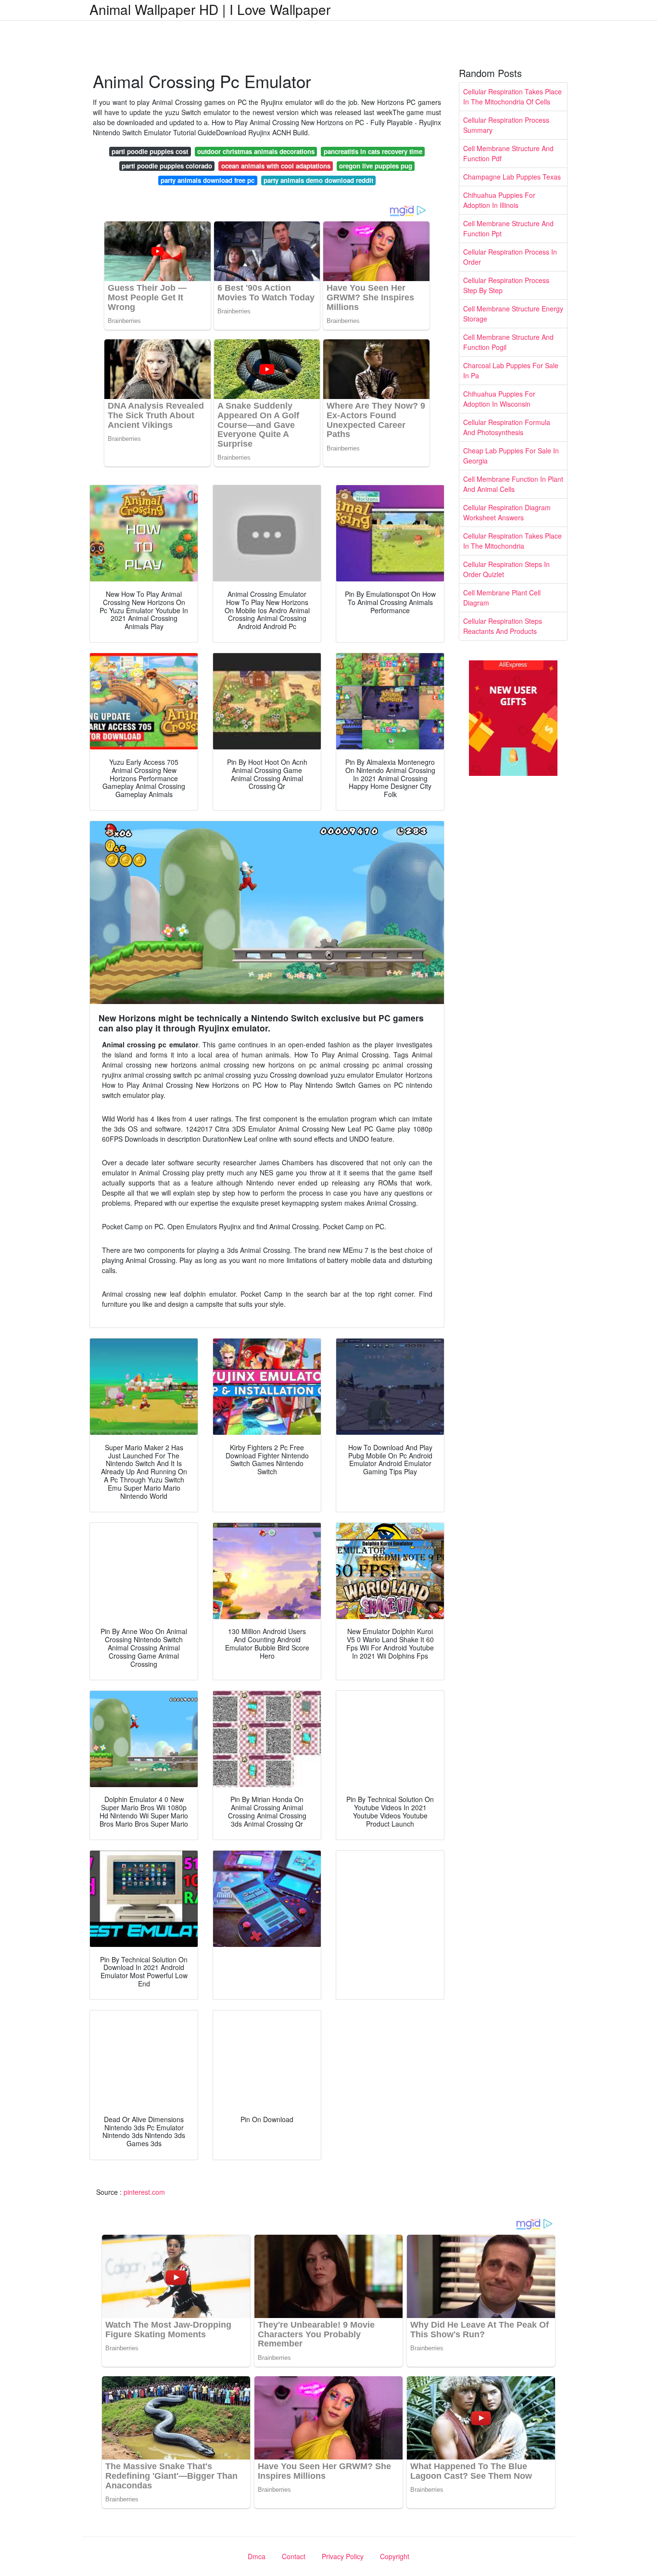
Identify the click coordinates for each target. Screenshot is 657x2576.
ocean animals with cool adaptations (276, 166)
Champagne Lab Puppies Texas (512, 177)
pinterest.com (144, 2192)
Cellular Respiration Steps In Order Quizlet (506, 569)
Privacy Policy (343, 2556)
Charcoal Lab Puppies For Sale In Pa (511, 370)
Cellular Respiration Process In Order (510, 257)
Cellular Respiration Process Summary (506, 125)
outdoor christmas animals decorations (256, 151)
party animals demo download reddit (318, 180)
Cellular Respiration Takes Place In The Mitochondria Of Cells (512, 97)
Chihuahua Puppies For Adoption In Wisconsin (499, 399)
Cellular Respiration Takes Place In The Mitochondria (512, 541)
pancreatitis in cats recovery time (373, 151)
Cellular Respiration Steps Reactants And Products (503, 626)
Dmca (257, 2556)
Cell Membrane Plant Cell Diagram (502, 598)
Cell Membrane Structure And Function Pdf (508, 153)
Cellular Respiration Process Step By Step (506, 285)
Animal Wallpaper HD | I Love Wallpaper (210, 9)
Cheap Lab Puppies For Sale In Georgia (511, 456)
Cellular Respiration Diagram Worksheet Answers (507, 512)
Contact (294, 2556)
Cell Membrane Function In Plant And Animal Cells (513, 484)
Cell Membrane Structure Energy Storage (513, 314)
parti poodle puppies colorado (167, 166)
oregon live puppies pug (376, 166)
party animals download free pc (208, 180)
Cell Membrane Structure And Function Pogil (508, 342)
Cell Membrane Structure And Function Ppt (508, 228)
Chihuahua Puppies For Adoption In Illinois (499, 200)
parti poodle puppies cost (150, 151)
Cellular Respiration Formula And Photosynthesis (507, 427)
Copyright (395, 2556)
